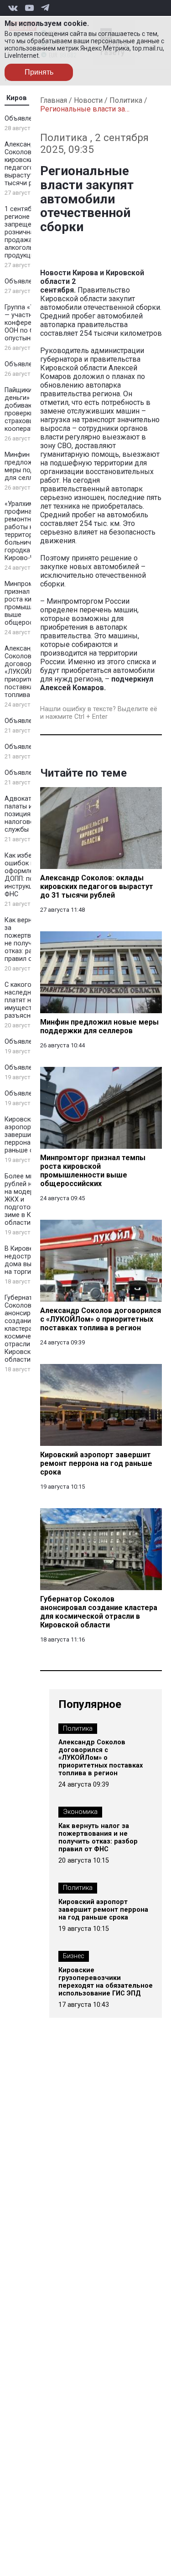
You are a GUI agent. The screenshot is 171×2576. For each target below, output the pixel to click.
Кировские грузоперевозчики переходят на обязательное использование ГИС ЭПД (106, 1982)
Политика (126, 100)
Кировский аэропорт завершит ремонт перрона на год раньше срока (103, 1910)
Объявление (24, 119)
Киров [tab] (17, 98)
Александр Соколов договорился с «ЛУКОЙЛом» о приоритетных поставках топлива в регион (101, 1758)
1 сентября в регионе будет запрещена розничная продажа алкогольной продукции (27, 232)
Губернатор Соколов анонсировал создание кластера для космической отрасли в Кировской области (25, 1329)
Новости (88, 100)
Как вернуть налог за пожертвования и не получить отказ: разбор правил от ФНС (98, 1838)
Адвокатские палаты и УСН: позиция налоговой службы (26, 814)
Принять (39, 72)
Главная (54, 100)
